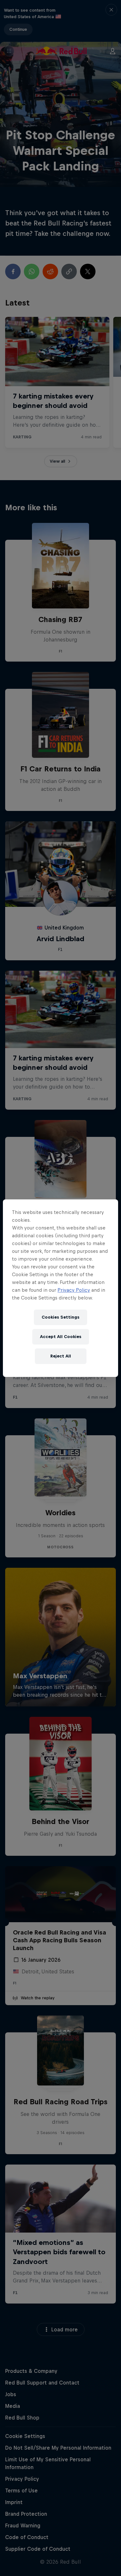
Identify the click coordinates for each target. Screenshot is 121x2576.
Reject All (61, 1356)
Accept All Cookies (61, 1337)
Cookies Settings (60, 1317)
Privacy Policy (74, 1290)
